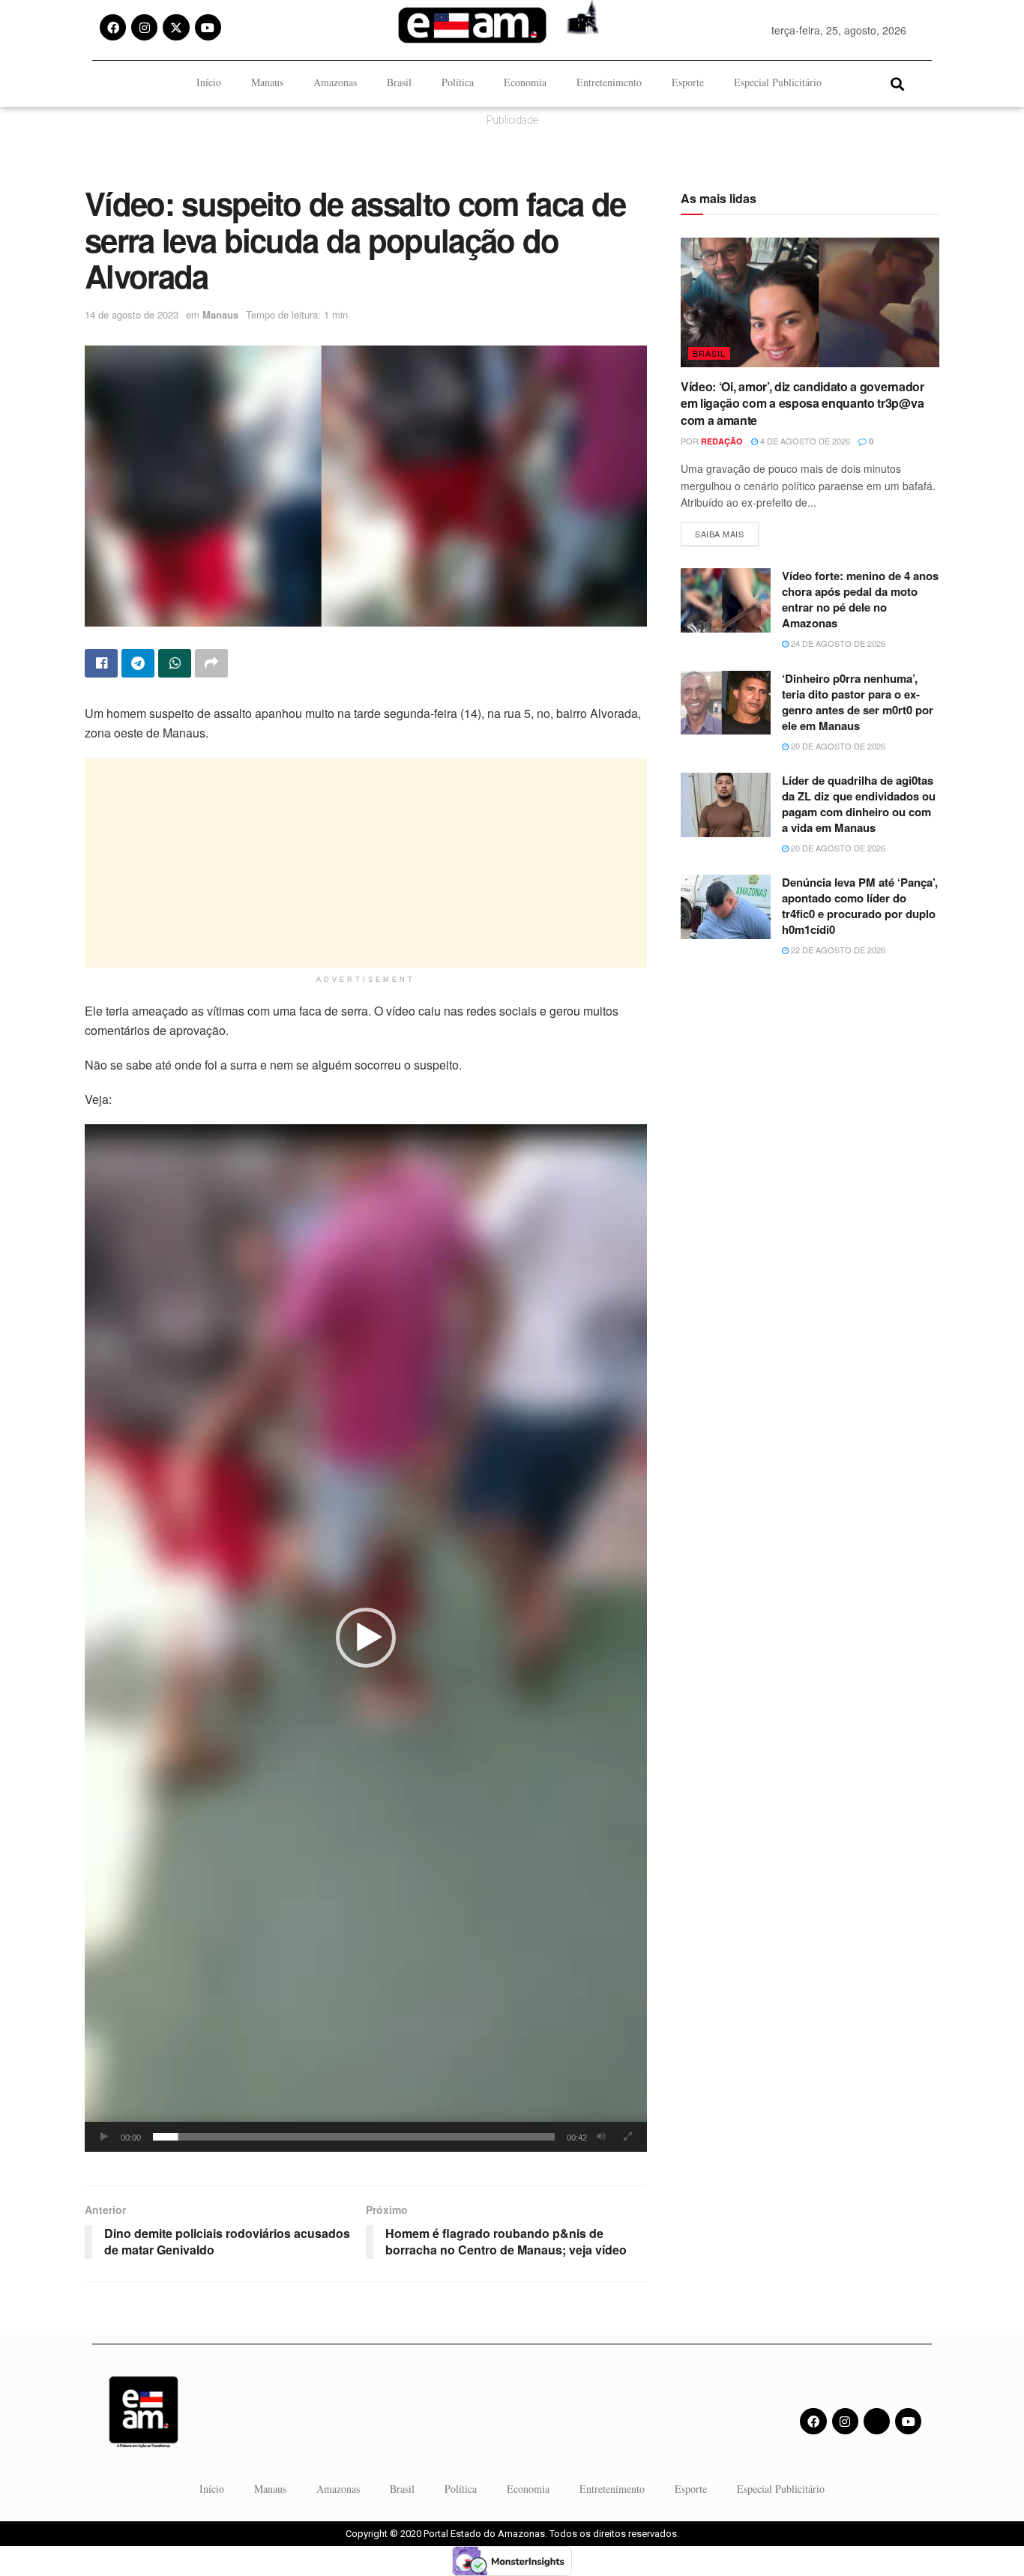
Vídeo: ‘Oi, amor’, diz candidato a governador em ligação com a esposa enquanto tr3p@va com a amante (802, 403)
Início (209, 82)
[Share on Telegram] (138, 663)
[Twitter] (877, 2421)
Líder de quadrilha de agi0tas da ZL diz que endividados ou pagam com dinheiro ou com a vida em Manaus (859, 804)
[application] (366, 1638)
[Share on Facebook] (101, 663)
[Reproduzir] (104, 2137)
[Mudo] (601, 2137)
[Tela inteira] (627, 2137)
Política (458, 82)
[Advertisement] (366, 863)
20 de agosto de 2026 (837, 746)
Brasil (399, 82)
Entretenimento (609, 82)
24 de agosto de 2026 (837, 643)
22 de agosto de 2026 (837, 950)
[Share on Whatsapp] (175, 663)
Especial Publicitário (778, 82)
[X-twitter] (176, 27)
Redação (722, 441)
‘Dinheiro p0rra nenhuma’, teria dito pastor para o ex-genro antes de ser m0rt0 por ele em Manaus (858, 702)
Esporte (688, 82)
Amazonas (335, 82)
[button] (897, 84)
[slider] (354, 2137)
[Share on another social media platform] (211, 663)
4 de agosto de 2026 (804, 441)
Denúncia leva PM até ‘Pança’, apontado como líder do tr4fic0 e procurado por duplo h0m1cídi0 (860, 906)
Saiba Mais (727, 531)
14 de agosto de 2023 (132, 314)
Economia (525, 82)
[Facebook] (113, 27)
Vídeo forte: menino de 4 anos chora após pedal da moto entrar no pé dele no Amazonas (860, 599)
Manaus (267, 82)
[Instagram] (144, 27)
